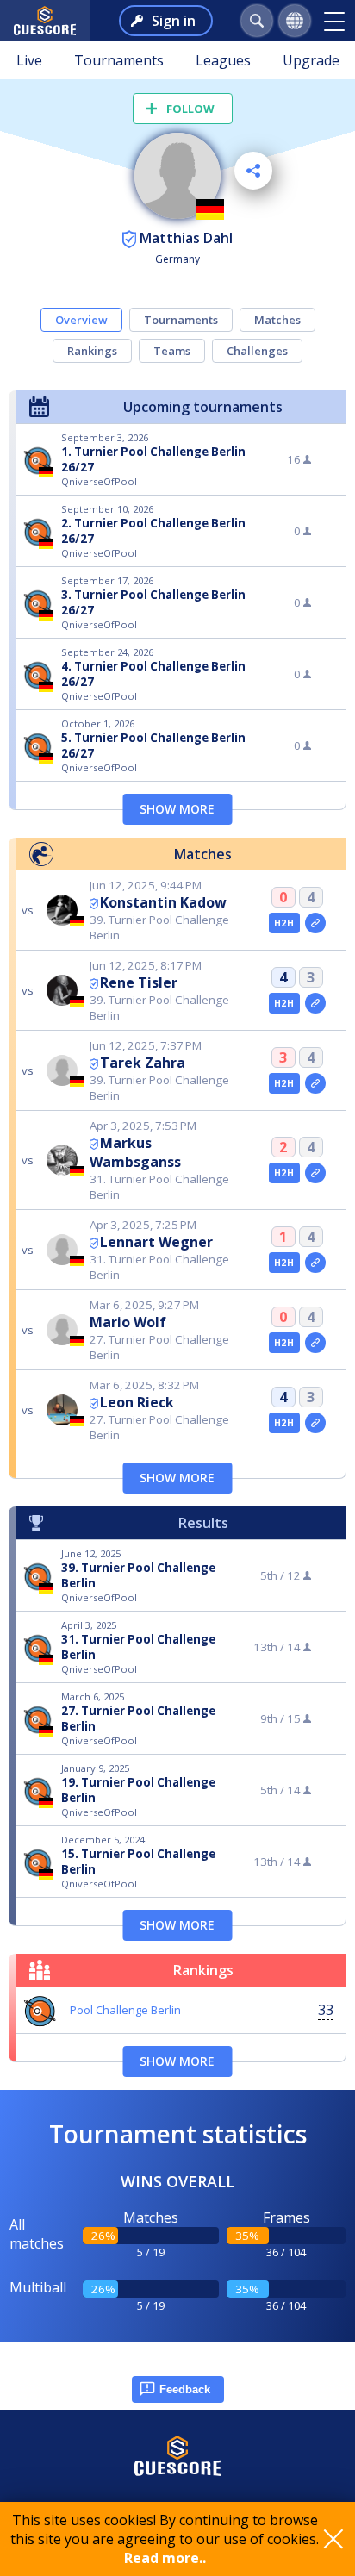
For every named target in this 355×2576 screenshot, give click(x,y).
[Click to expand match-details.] (315, 923)
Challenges (257, 351)
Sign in (174, 21)
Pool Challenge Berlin (125, 2010)
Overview (81, 320)
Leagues (223, 60)
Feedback (185, 2389)
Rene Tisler (139, 982)
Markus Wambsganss (135, 1152)
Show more (177, 809)
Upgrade (311, 60)
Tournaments (119, 60)
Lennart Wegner (156, 1242)
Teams (172, 351)
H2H (284, 923)
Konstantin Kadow (163, 902)
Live (29, 60)
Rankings (92, 351)
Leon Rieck (137, 1402)
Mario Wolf (128, 1322)
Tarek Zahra (143, 1063)
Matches (277, 320)
